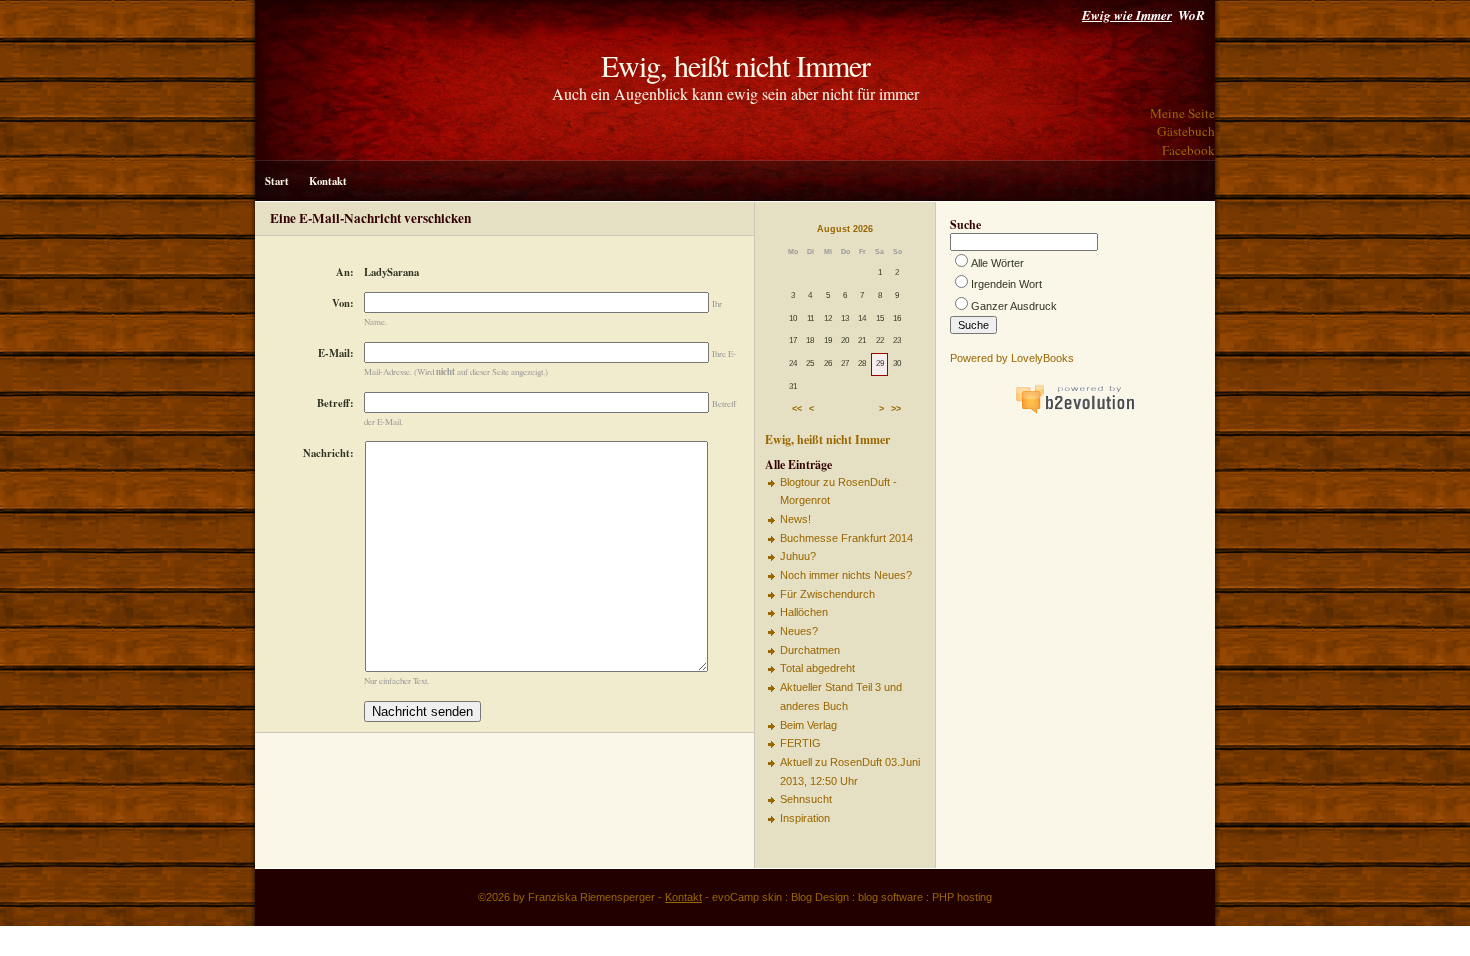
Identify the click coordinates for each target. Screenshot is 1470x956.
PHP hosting (962, 897)
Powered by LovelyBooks (1012, 358)
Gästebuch (1186, 131)
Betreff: (335, 403)
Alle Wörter (997, 263)
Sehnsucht (806, 799)
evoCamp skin (747, 897)
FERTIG (800, 743)
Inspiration (805, 818)
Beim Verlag (808, 725)
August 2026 (845, 229)
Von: (343, 303)
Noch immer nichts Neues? (846, 575)
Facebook (1188, 150)
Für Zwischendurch (827, 594)
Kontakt (328, 181)
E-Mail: (336, 353)
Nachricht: (328, 453)
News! (795, 519)
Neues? (799, 631)
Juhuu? (798, 556)
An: (345, 272)
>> (896, 410)
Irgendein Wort (1006, 284)
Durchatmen (810, 650)
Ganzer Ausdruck (1014, 306)
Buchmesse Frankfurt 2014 (846, 538)
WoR (1191, 15)
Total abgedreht (817, 668)
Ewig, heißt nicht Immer (735, 65)
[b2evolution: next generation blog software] (1075, 411)
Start (277, 181)
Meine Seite (1182, 113)
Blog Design (820, 897)
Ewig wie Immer (1127, 15)
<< (797, 410)
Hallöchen (804, 612)
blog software (890, 897)
